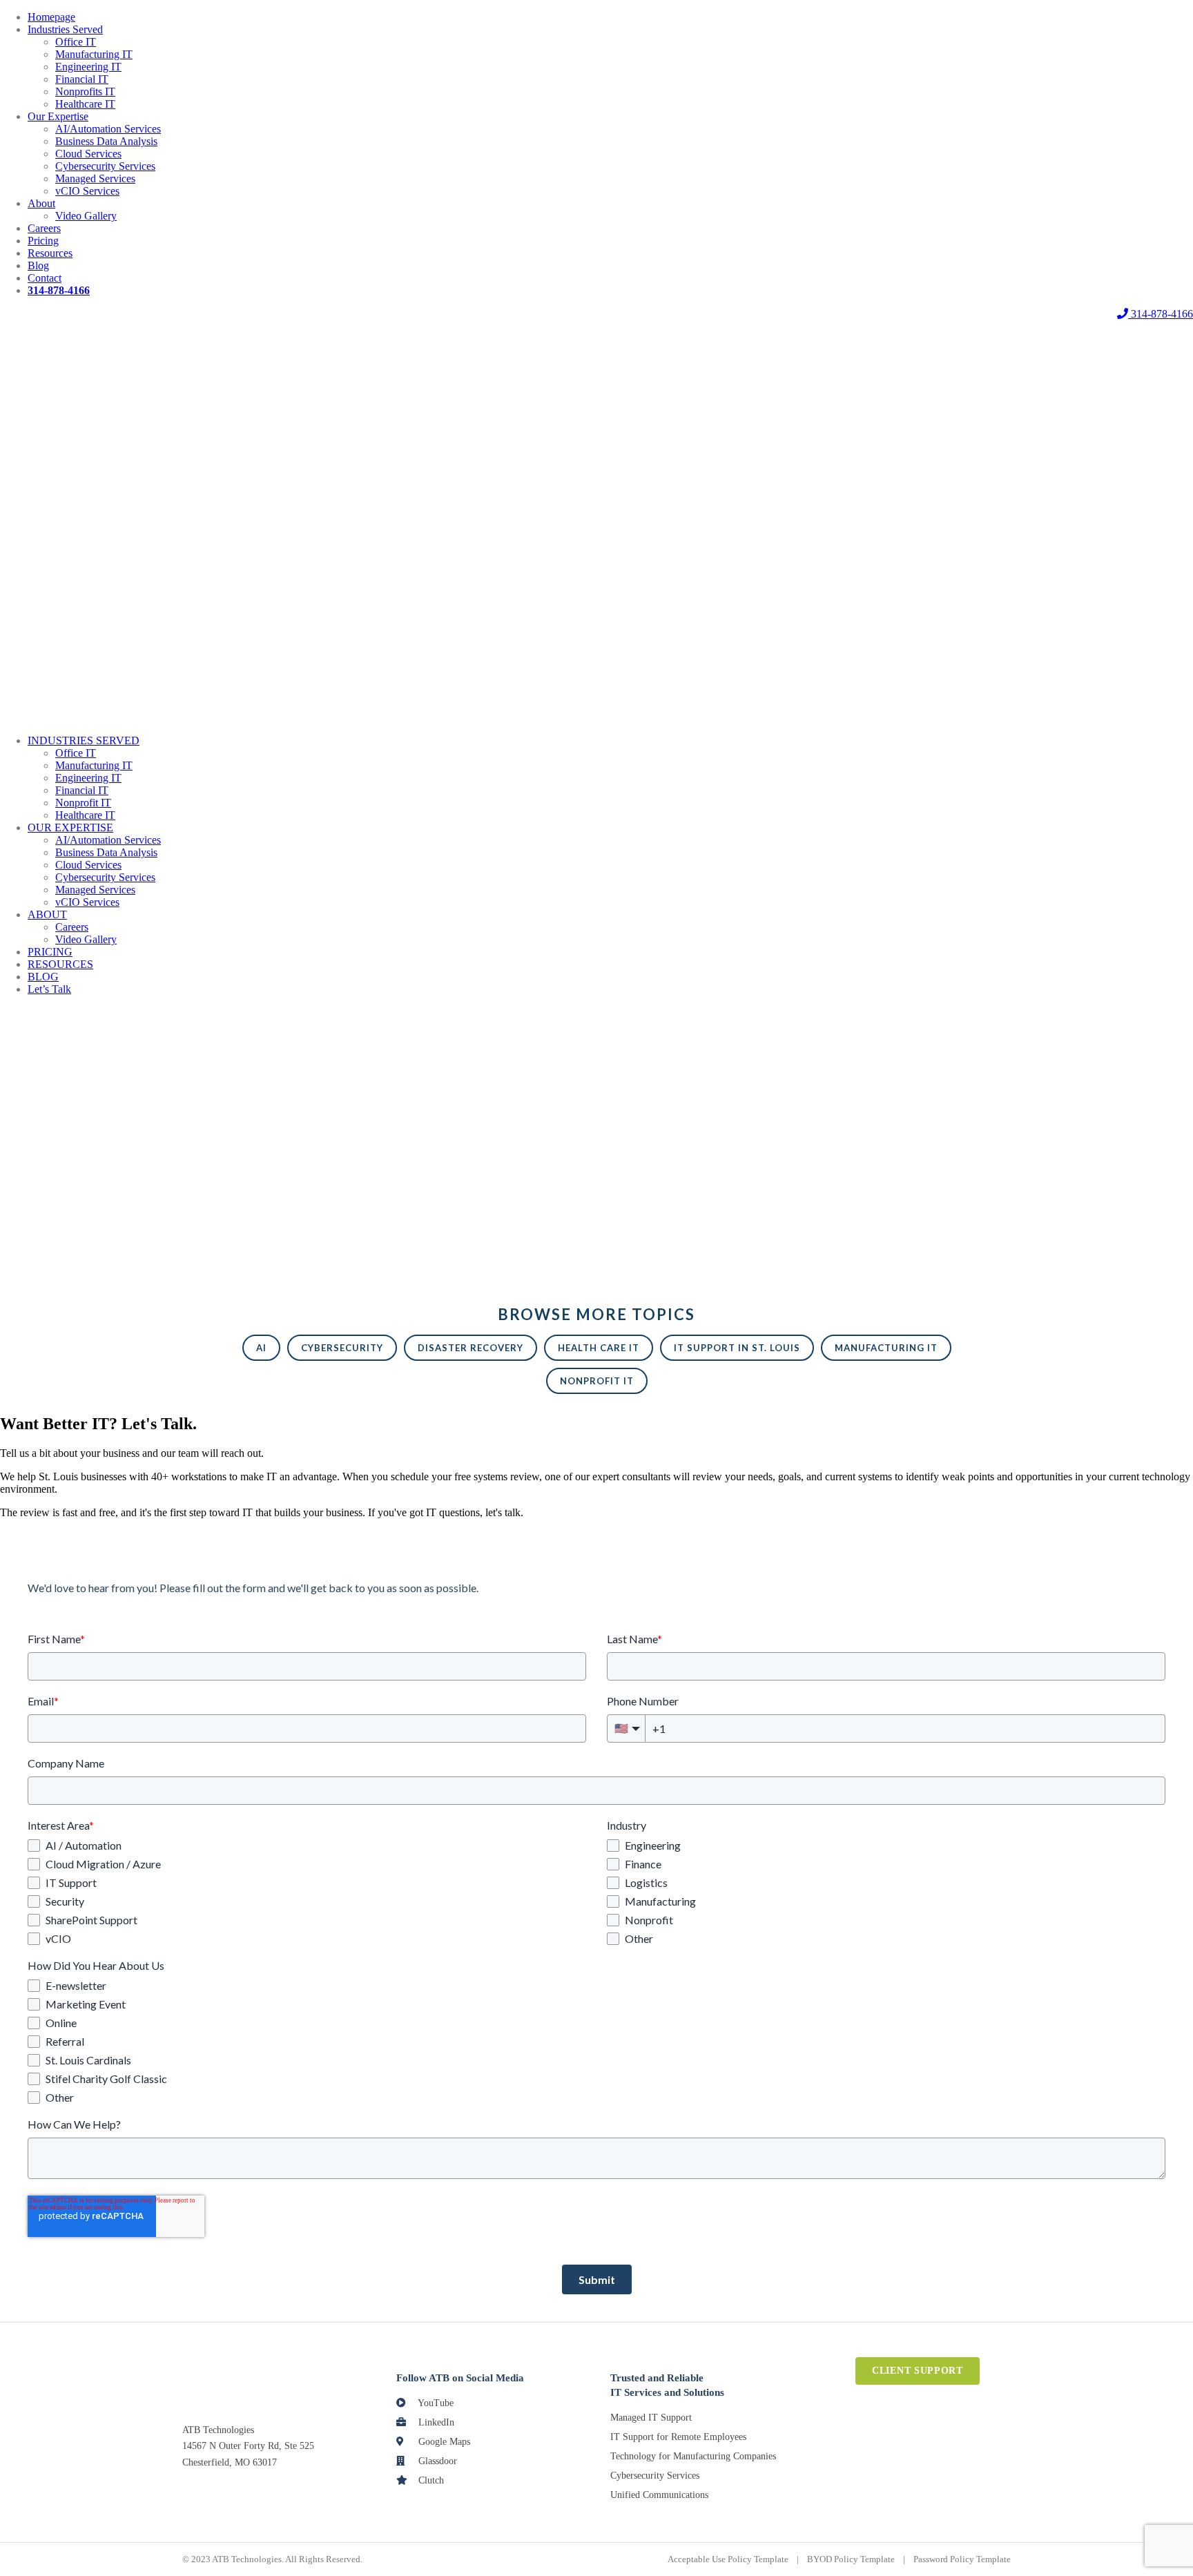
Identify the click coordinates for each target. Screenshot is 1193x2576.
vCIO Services (87, 191)
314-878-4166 (1161, 314)
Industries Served (65, 29)
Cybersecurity (342, 1348)
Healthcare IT (85, 104)
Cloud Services (88, 154)
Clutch (430, 2480)
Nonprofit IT (83, 803)
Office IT (76, 42)
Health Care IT (599, 1348)
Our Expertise (58, 116)
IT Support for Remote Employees (678, 2437)
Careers (44, 228)
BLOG (43, 977)
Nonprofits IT (85, 91)
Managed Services (95, 178)
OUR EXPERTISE (70, 827)
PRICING (50, 952)
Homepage (51, 17)
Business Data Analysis (106, 141)
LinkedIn (435, 2422)
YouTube (435, 2403)
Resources (50, 253)
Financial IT (82, 79)
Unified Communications (659, 2495)
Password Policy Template (962, 2559)
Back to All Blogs (39, 1165)
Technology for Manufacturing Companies (693, 2456)
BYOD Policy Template (851, 2559)
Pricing (43, 241)
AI (261, 1348)
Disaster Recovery (471, 1348)
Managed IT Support (651, 2418)
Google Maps (443, 2442)
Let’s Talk (49, 989)
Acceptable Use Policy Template (728, 2559)
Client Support (596, 314)
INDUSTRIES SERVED (84, 740)
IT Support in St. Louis (737, 1348)
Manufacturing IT (94, 54)
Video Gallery (86, 216)
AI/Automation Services (108, 129)
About (41, 203)
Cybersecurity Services (105, 166)
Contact (45, 278)
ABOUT (47, 914)
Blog (38, 265)
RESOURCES (60, 964)
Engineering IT (88, 67)
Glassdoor (436, 2461)
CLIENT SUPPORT (918, 2371)
